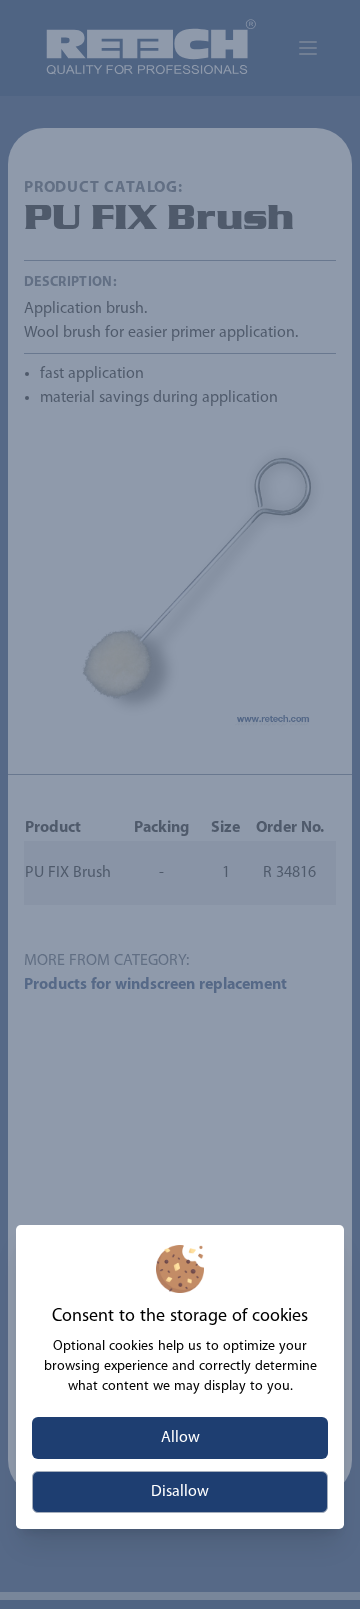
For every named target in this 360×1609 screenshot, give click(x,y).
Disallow (180, 1492)
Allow (180, 1438)
